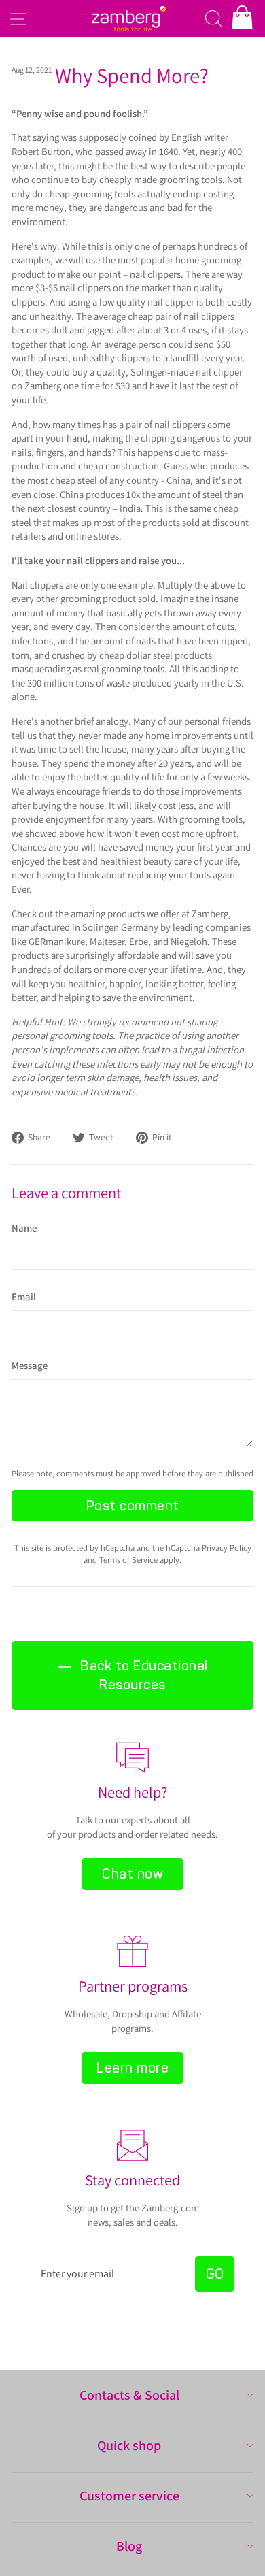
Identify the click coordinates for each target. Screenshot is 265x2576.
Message (30, 1365)
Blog (129, 2546)
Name (24, 1228)
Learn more (132, 2068)
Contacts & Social (129, 2395)
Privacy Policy (227, 1548)
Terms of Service (128, 1560)
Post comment (133, 1506)
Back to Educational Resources (142, 1675)
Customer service (129, 2496)
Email (24, 1297)
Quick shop (129, 2445)
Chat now (132, 1874)
